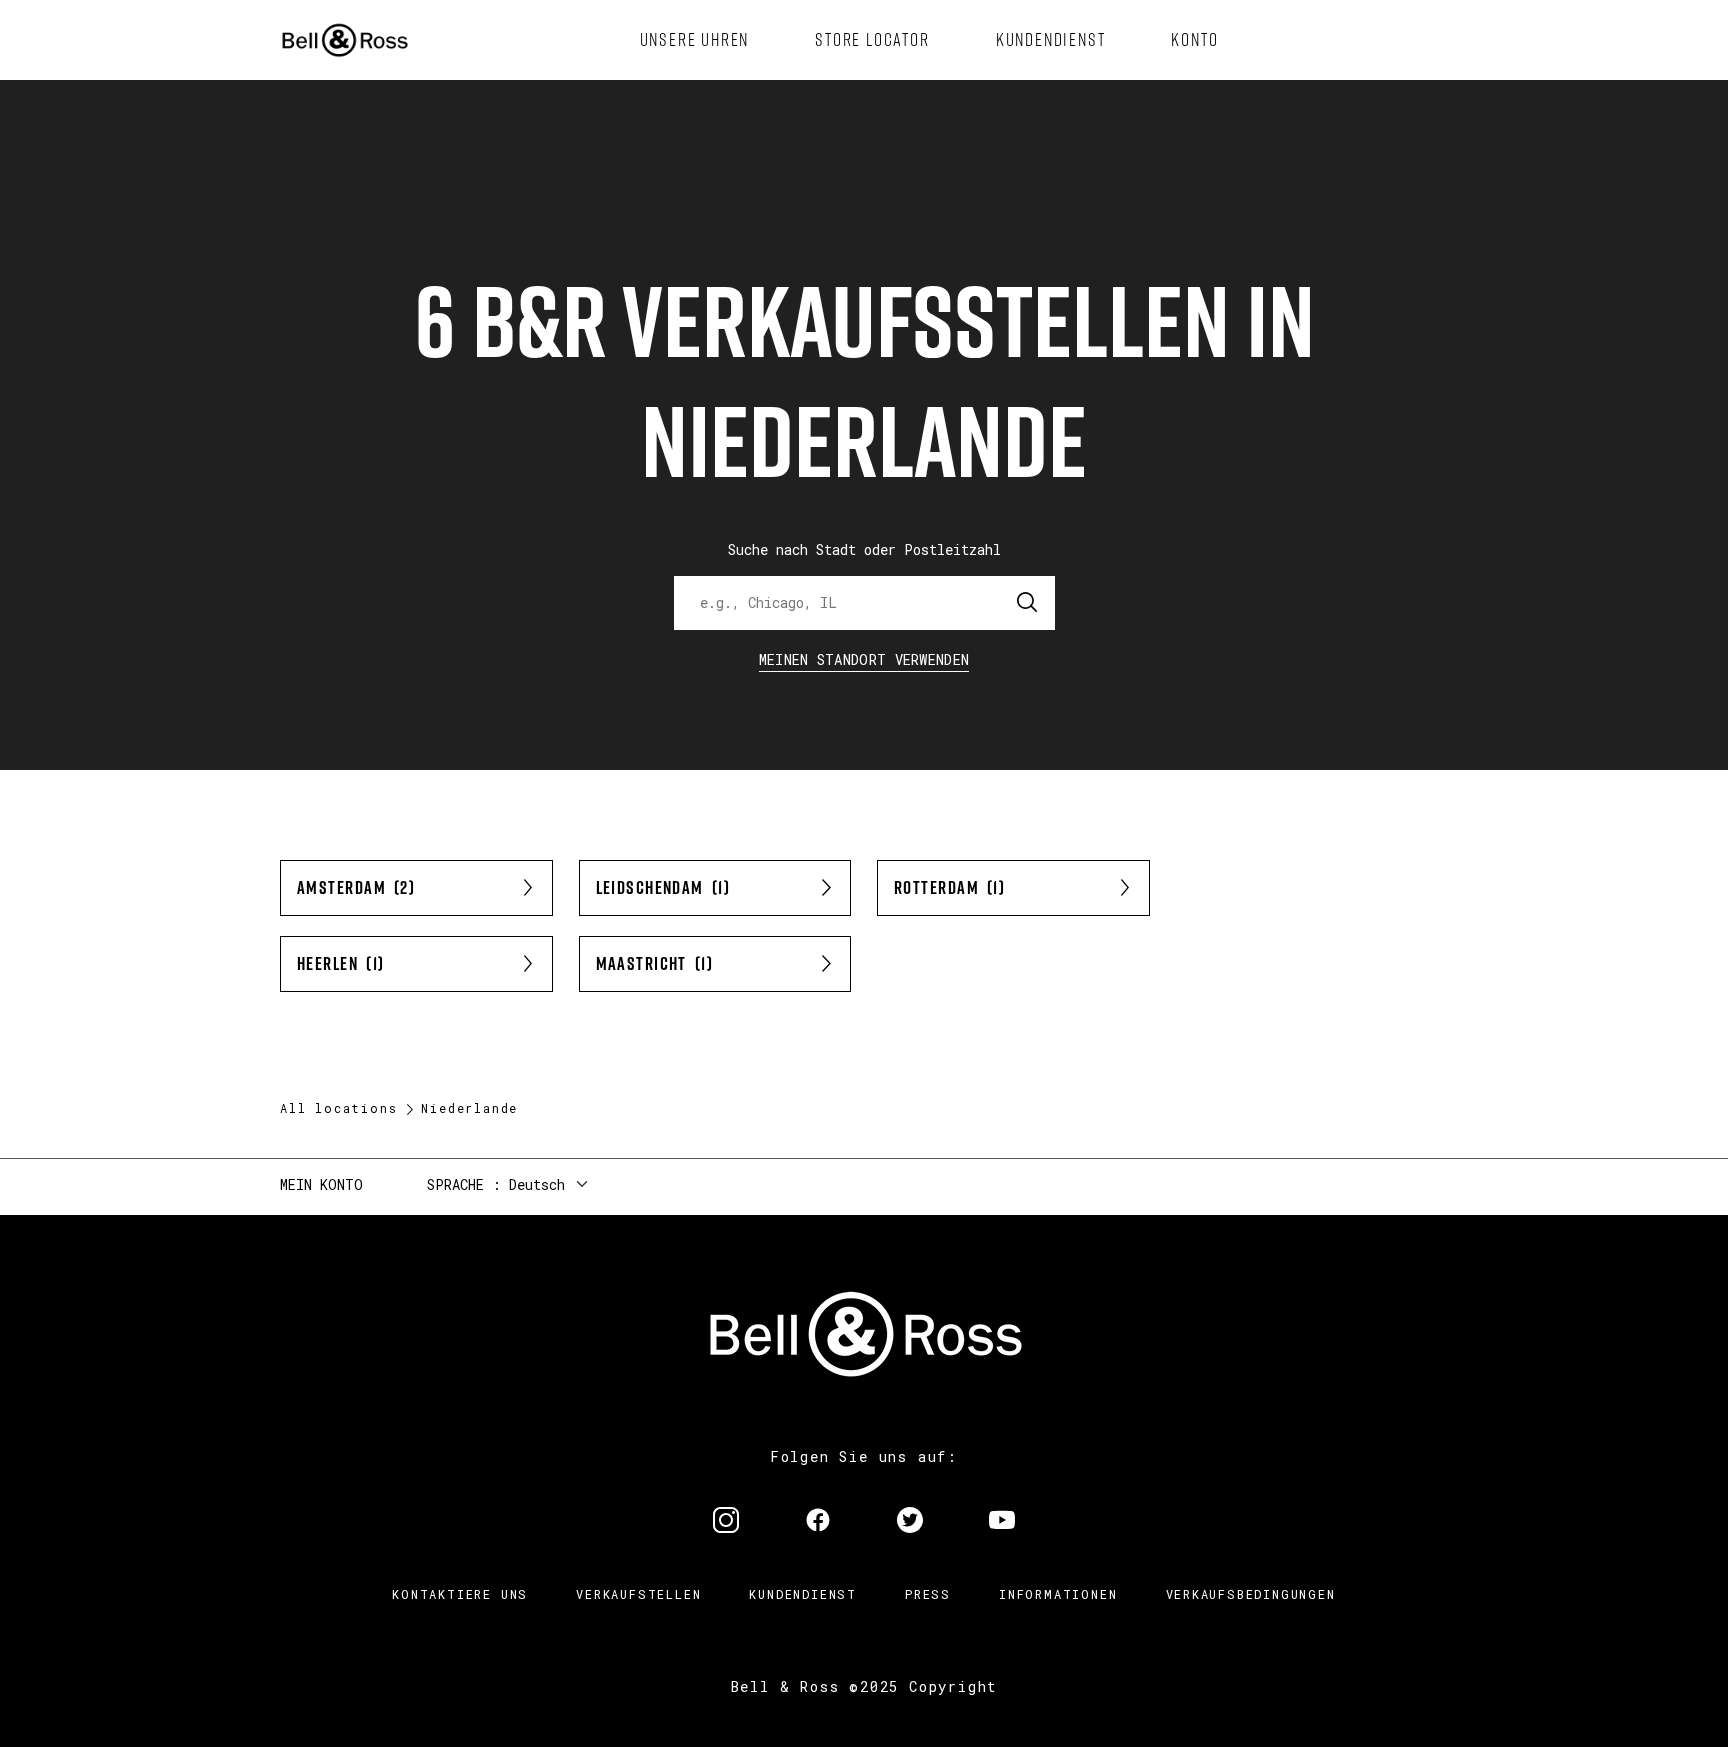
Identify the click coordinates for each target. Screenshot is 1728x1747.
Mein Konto (321, 1184)
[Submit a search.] (1028, 603)
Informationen (1058, 1594)
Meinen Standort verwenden (864, 659)
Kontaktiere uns (460, 1594)
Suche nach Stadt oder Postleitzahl (864, 549)
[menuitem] (695, 40)
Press (928, 1594)
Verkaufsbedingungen (1251, 1594)
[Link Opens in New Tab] (726, 1522)
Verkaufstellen (638, 1594)
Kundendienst (803, 1594)
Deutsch (537, 1184)
